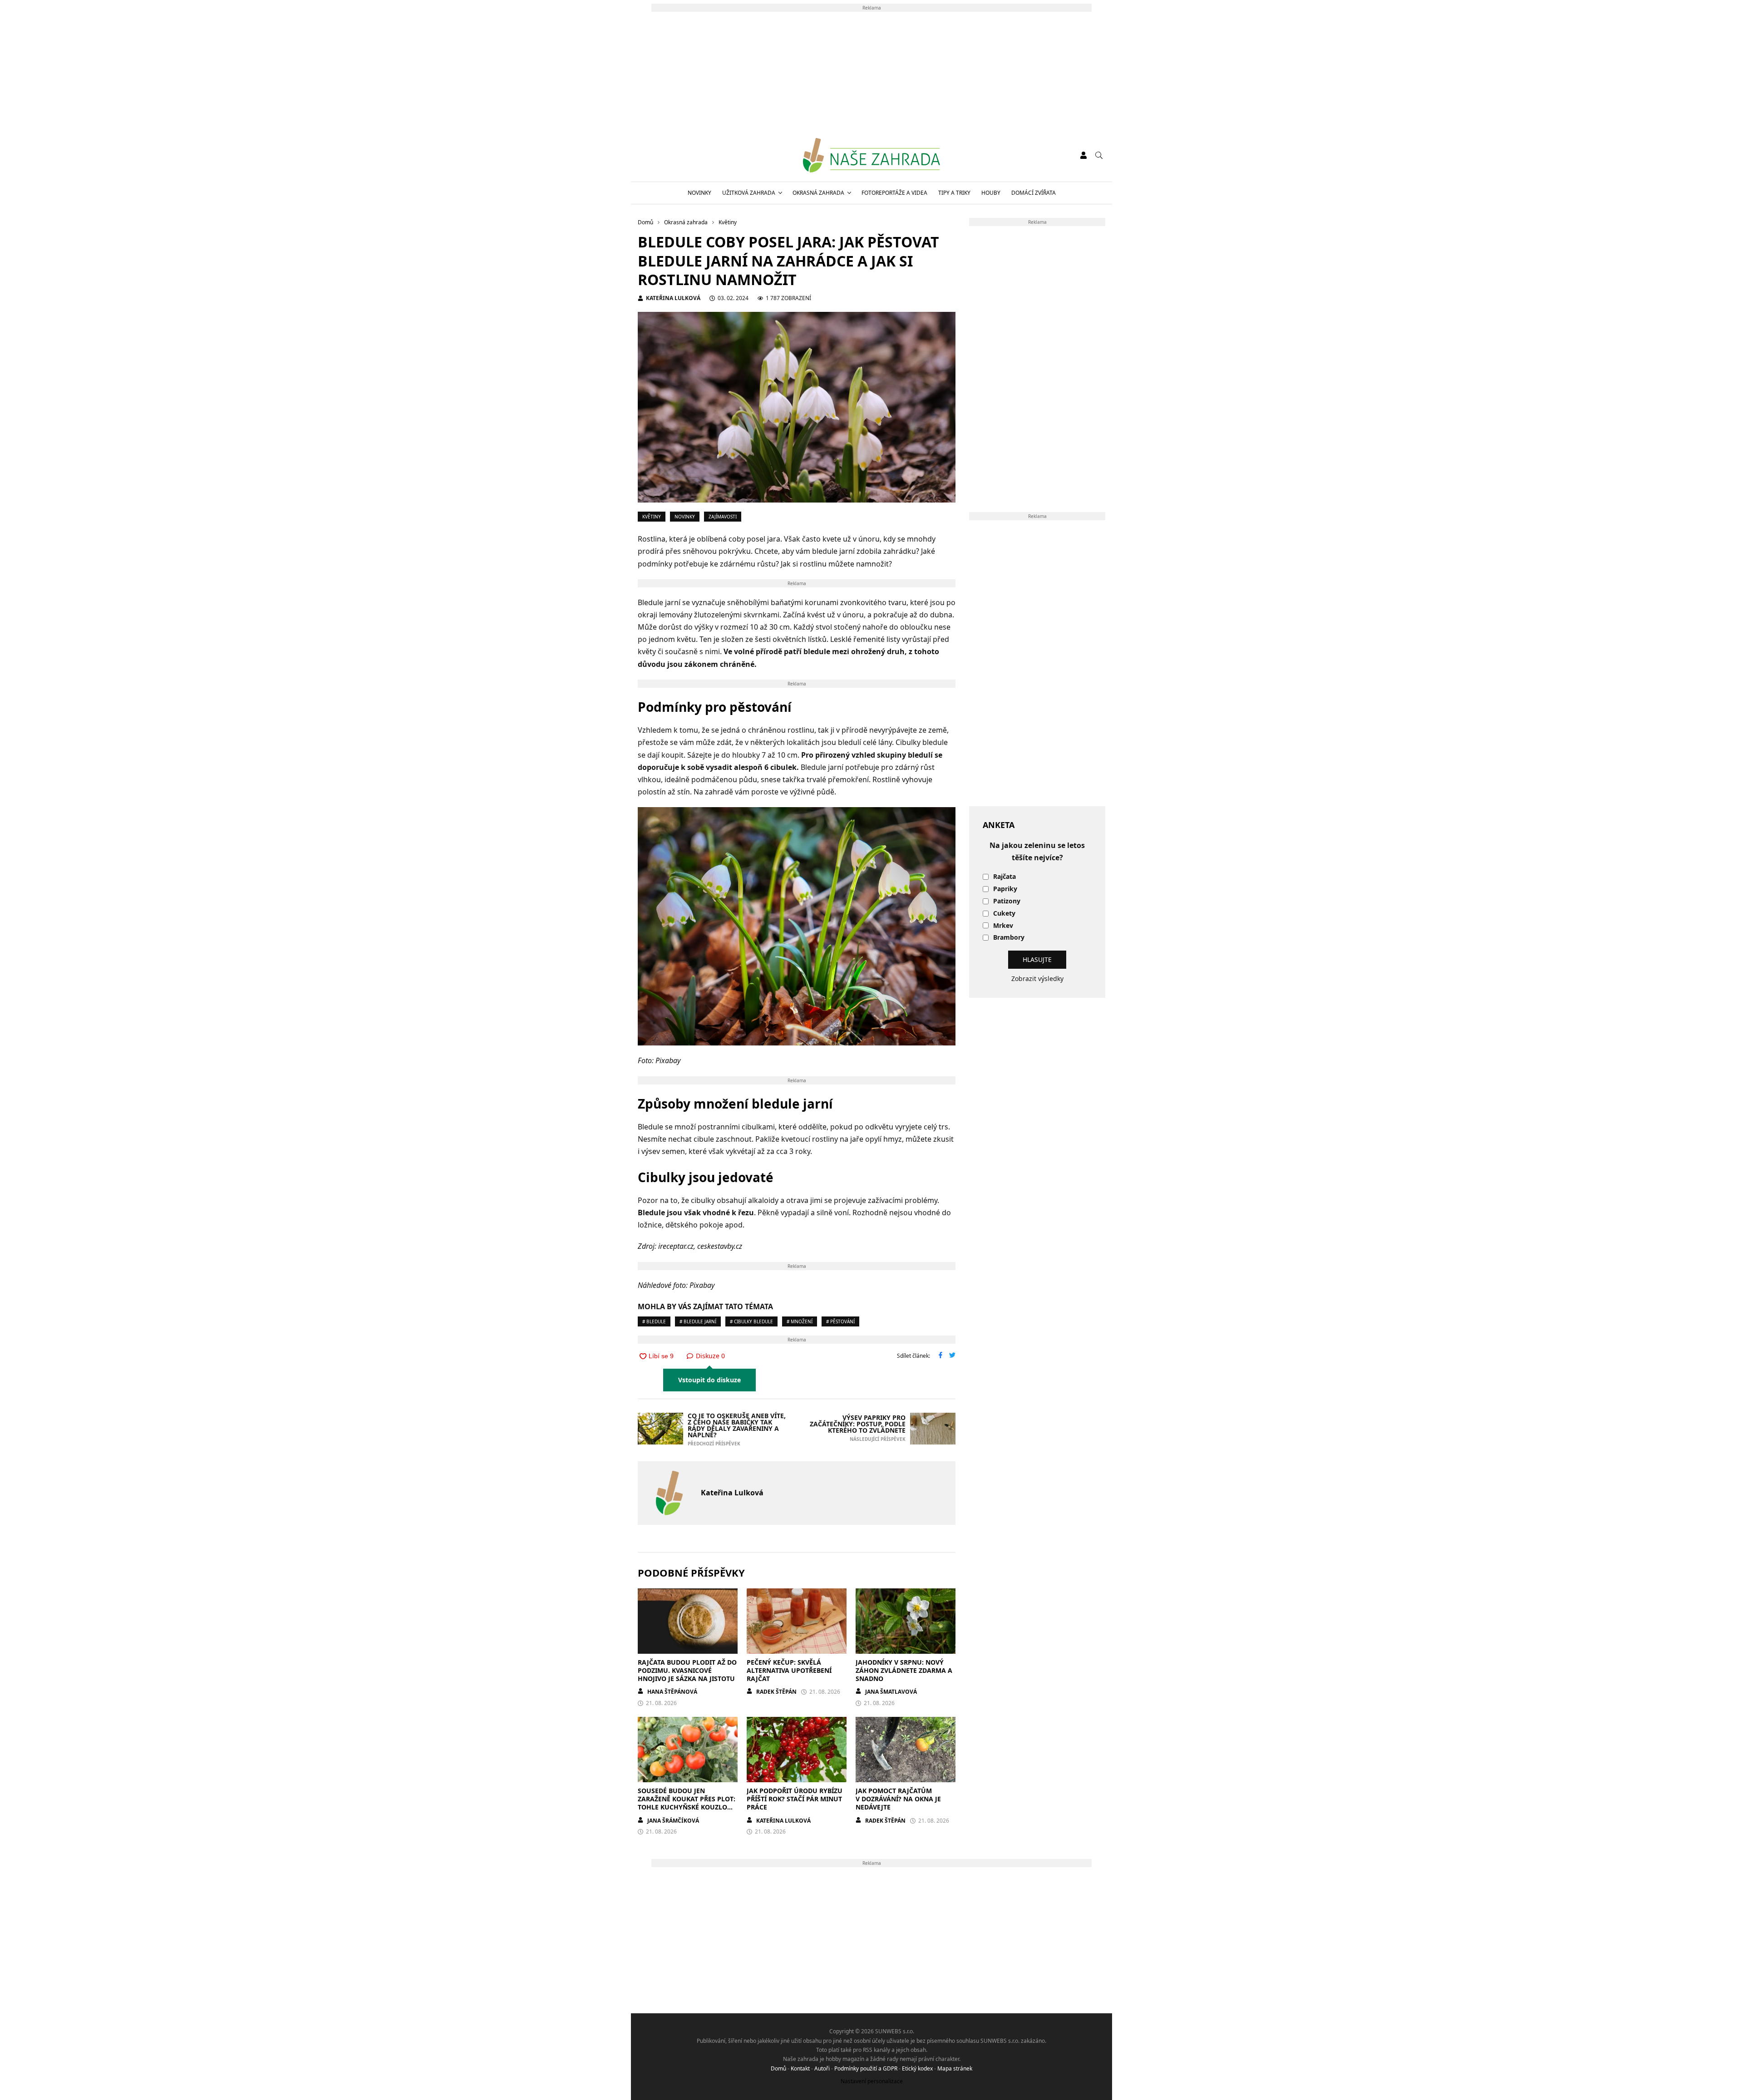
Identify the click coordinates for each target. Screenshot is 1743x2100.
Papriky (1005, 889)
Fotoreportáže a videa (894, 193)
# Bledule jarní (698, 1321)
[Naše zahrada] (871, 155)
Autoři (822, 2068)
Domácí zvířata (1034, 193)
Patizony (1007, 901)
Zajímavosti (723, 517)
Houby (991, 193)
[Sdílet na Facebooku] (940, 1356)
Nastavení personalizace (872, 2081)
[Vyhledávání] (1099, 155)
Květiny (652, 517)
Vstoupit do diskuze (709, 1380)
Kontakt (800, 2068)
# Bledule (654, 1321)
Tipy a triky (954, 193)
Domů (778, 2068)
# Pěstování (840, 1321)
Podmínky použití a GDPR (866, 2068)
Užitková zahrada (749, 193)
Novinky (699, 193)
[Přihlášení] (1083, 155)
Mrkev (1003, 926)
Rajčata (1004, 877)
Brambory (1009, 938)
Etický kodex (917, 2068)
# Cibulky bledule (751, 1321)
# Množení (800, 1321)
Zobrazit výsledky (1037, 979)
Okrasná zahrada (818, 193)
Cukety (1004, 914)
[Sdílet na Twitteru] (952, 1356)
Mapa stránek (955, 2068)
